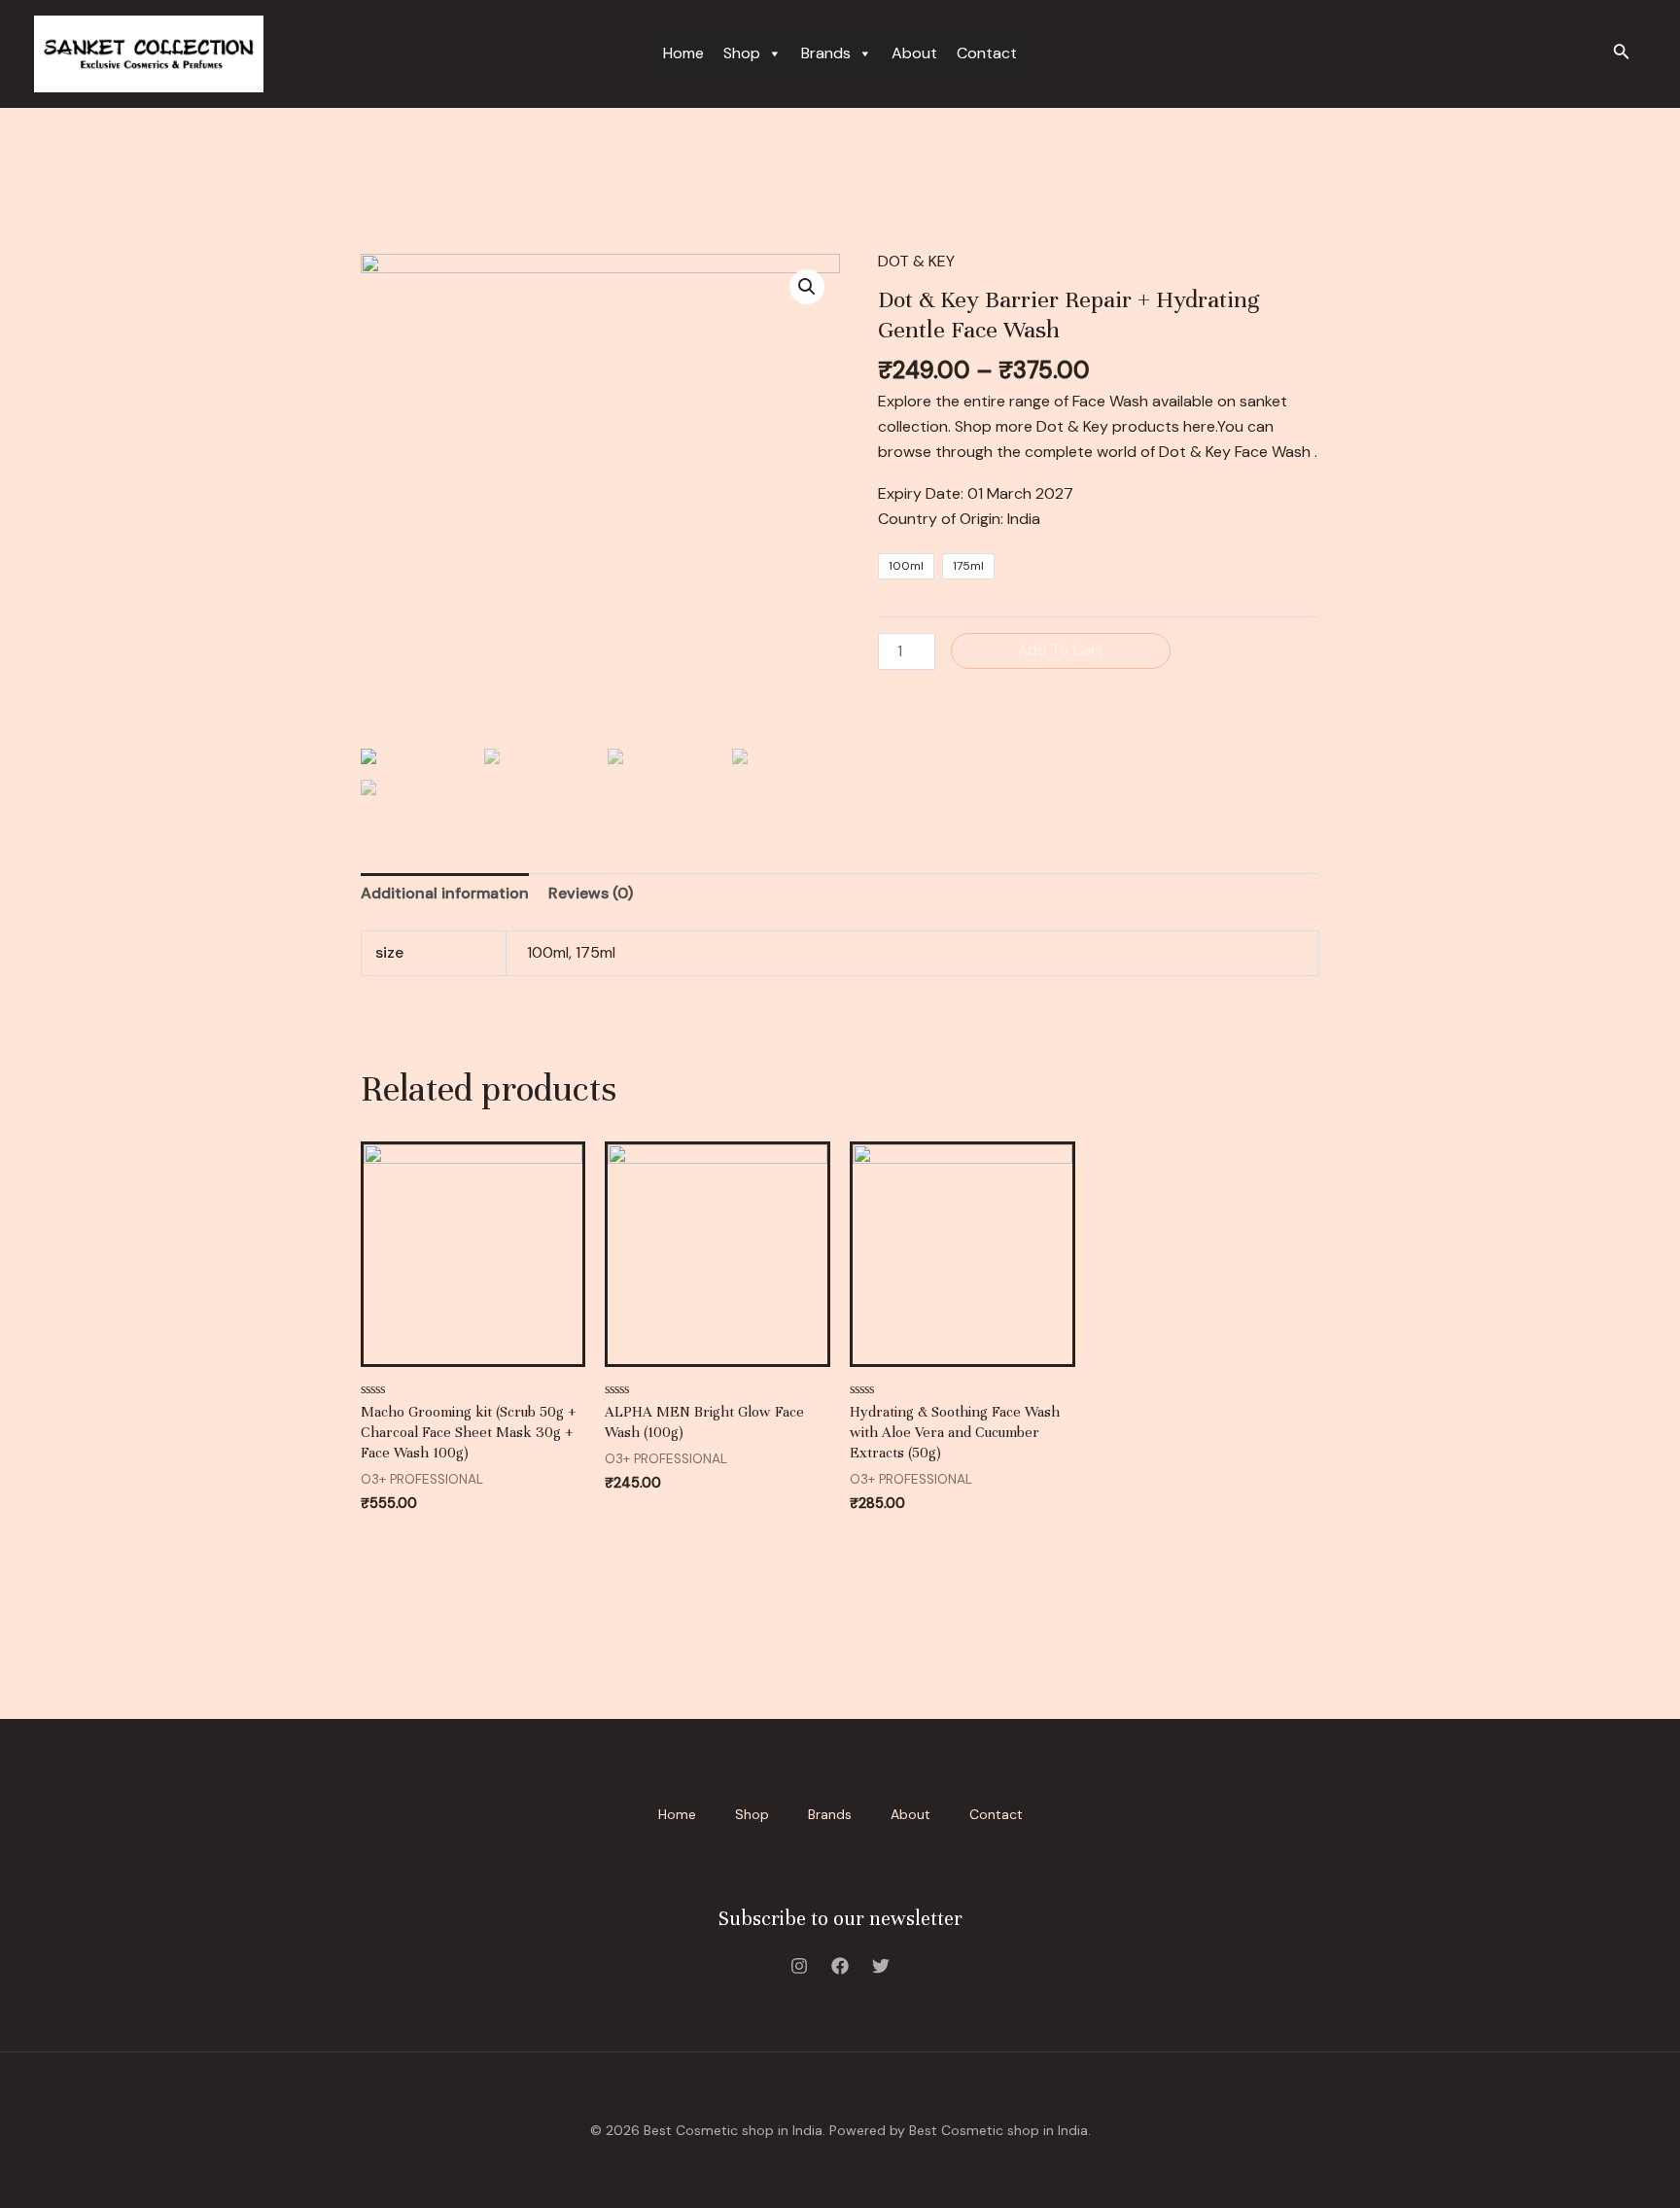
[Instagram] (799, 1966)
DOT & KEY (916, 261)
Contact (987, 53)
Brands (826, 53)
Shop (742, 53)
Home (683, 53)
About (914, 53)
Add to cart (1061, 650)
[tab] (445, 894)
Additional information (445, 893)
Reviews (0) (591, 893)
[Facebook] (840, 1966)
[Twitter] (881, 1966)
